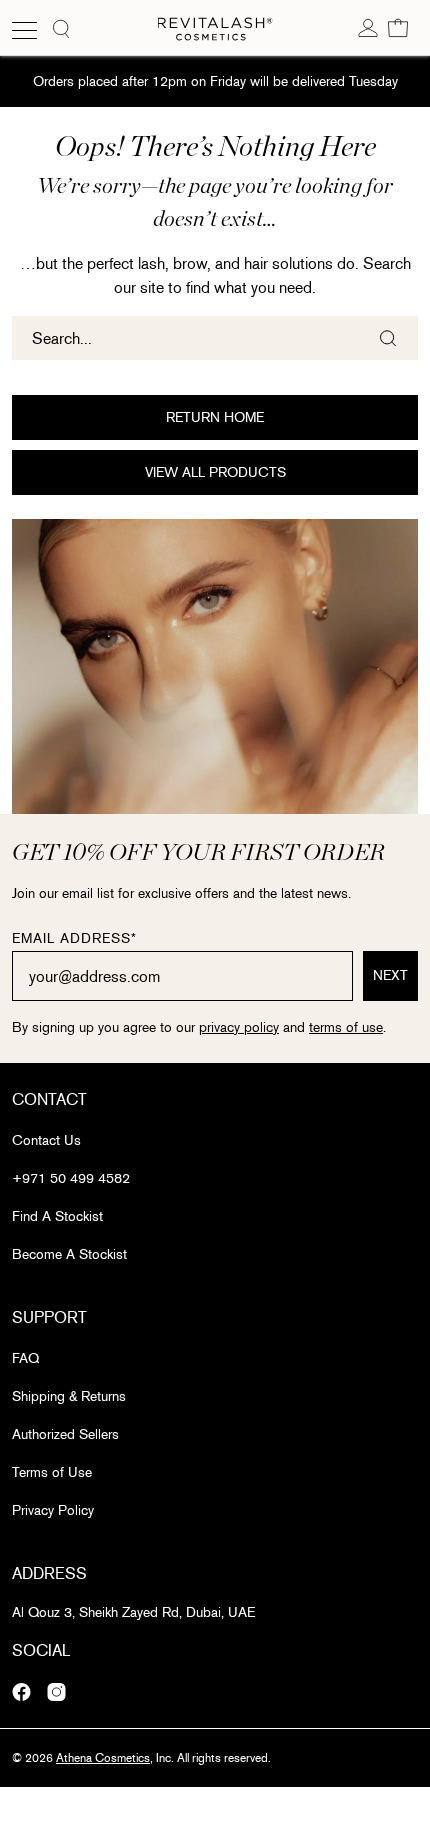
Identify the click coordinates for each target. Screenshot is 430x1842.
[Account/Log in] (368, 27)
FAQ (25, 1358)
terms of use (346, 1027)
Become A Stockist (69, 1254)
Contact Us (46, 1140)
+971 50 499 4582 (71, 1178)
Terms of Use (52, 1472)
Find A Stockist (57, 1216)
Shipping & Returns (69, 1396)
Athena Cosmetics (103, 1758)
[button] (398, 27)
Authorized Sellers (65, 1434)
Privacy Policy (53, 1510)
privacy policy (239, 1027)
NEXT (390, 975)
